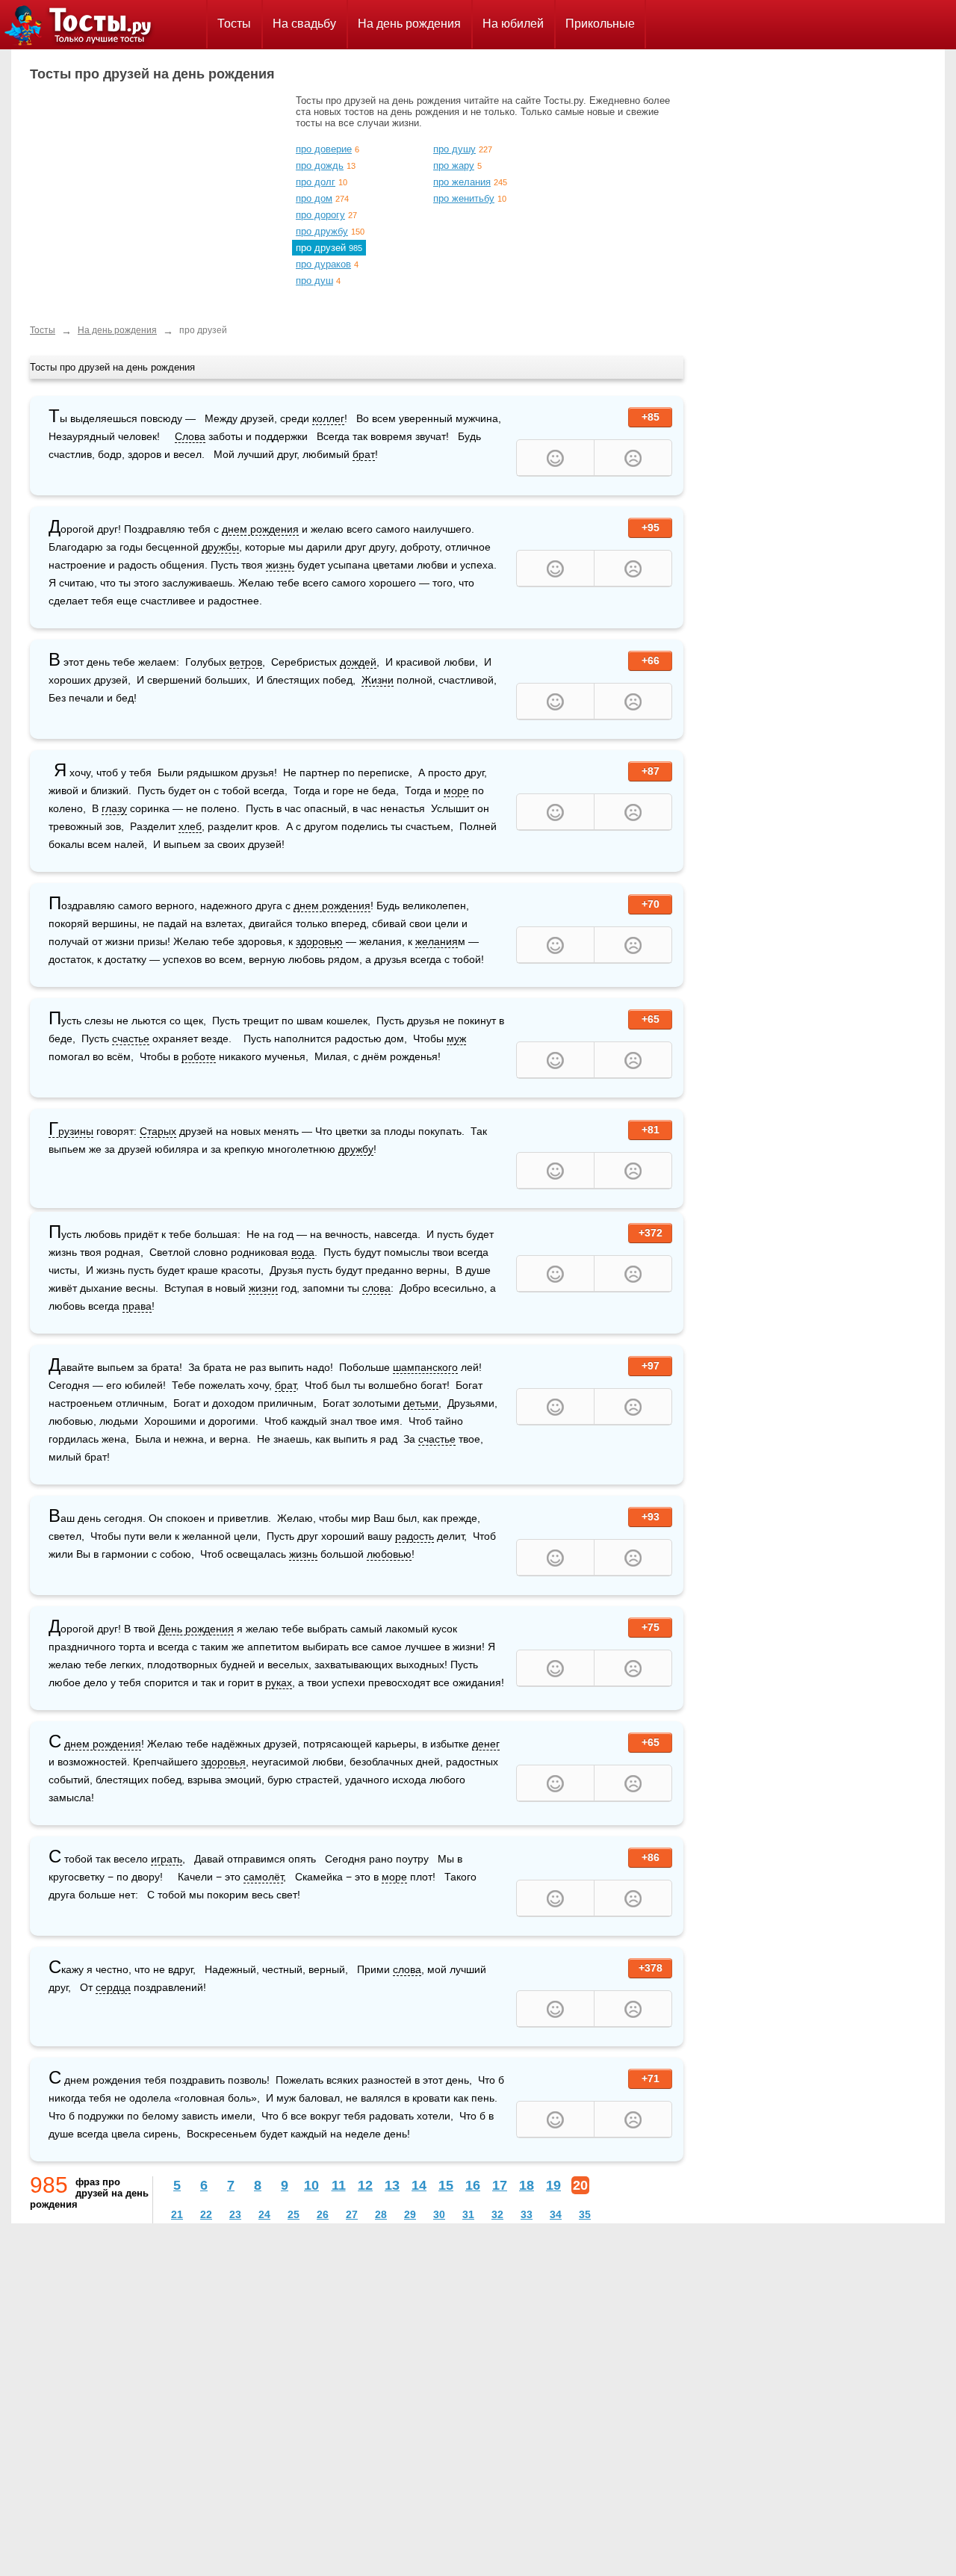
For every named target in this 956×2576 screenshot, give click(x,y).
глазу (114, 808)
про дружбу (322, 231)
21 (177, 2214)
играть (167, 1859)
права (137, 1306)
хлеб (190, 826)
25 (294, 2214)
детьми (421, 1403)
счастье (131, 1038)
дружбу (356, 1149)
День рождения (196, 1629)
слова (376, 1288)
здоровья (223, 1762)
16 (473, 2185)
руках (279, 1682)
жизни (263, 1288)
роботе (199, 1056)
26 (323, 2214)
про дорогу (320, 215)
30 (439, 2214)
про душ (314, 281)
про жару (454, 165)
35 (585, 2214)
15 (446, 2185)
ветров (246, 662)
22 (206, 2214)
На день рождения (409, 24)
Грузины (71, 1131)
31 (468, 2214)
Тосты (234, 24)
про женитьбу (464, 198)
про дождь (320, 165)
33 (527, 2214)
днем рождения (260, 529)
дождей (358, 662)
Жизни (378, 680)
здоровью (319, 941)
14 (419, 2185)
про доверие (324, 149)
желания (437, 941)
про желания (462, 182)
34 (556, 2214)
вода (303, 1252)
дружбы (220, 547)
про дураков (323, 264)
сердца (113, 1987)
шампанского (425, 1367)
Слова (190, 436)
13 (392, 2185)
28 (381, 2214)
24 (264, 2214)
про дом (314, 198)
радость (415, 1536)
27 (352, 2214)
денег (486, 1744)
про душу (454, 149)
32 (497, 2214)
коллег (328, 418)
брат (364, 454)
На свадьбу (304, 24)
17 (500, 2185)
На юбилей (513, 24)
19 (553, 2185)
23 (235, 2214)
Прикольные (600, 24)
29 (410, 2214)
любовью (389, 1554)
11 (339, 2185)
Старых (158, 1131)
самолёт (263, 1877)
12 (365, 2185)
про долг (316, 182)
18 (527, 2185)
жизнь (280, 565)
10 (311, 2185)
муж (456, 1038)
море (456, 790)
